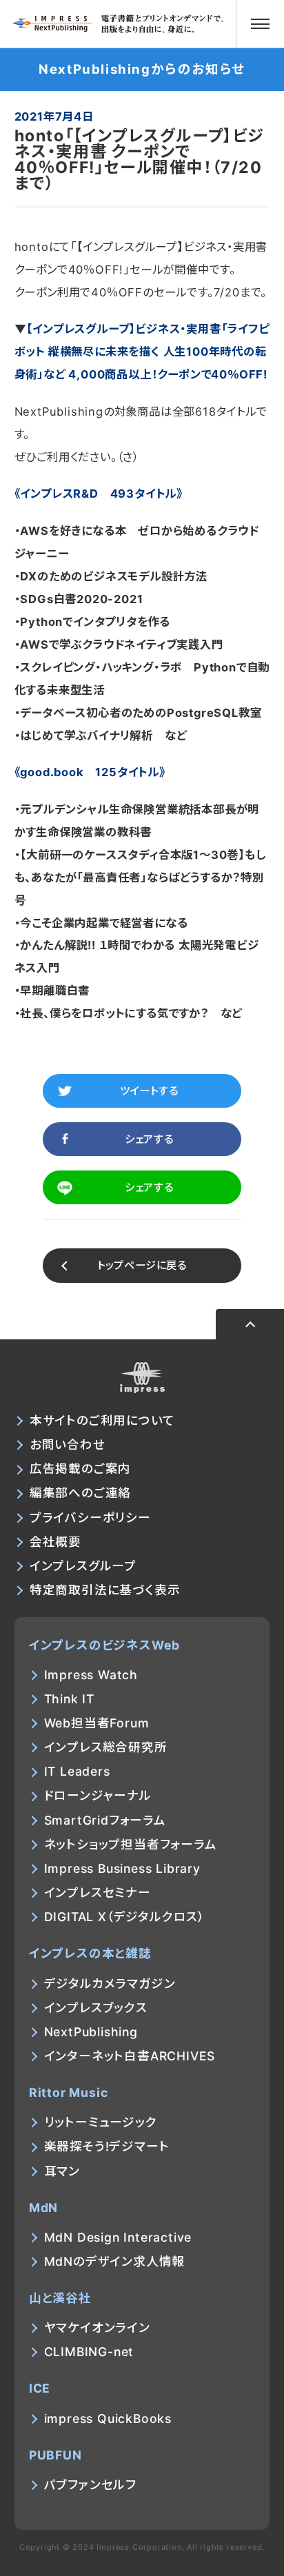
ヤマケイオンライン (97, 2327)
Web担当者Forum (97, 1723)
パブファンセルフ (90, 2485)
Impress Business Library (122, 1868)
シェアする (149, 1139)
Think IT (69, 1699)
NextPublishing (91, 2032)
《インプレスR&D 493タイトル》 (99, 494)
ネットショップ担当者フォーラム (131, 1844)
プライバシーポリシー (90, 1518)
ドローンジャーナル (98, 1795)
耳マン (62, 2171)
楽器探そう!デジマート (107, 2146)
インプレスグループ (83, 1566)
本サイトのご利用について (102, 1420)
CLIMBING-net (89, 2352)
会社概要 (55, 1542)
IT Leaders (77, 1771)
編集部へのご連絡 (80, 1493)
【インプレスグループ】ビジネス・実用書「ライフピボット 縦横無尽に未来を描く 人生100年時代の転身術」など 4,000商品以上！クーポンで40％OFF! (142, 352)
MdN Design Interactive (118, 2237)
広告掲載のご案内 (80, 1469)
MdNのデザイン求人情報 (115, 2261)
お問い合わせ (68, 1444)
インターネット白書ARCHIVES (130, 2056)
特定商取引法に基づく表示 (105, 1590)
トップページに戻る (142, 1265)
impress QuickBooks (108, 2418)
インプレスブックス (96, 2008)
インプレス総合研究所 (106, 1747)
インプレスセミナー (98, 1893)
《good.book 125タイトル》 (90, 772)
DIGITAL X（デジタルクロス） (124, 1917)
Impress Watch (91, 1675)
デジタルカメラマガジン (110, 1984)
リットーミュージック (101, 2122)
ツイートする (149, 1091)
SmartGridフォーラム (105, 1820)
